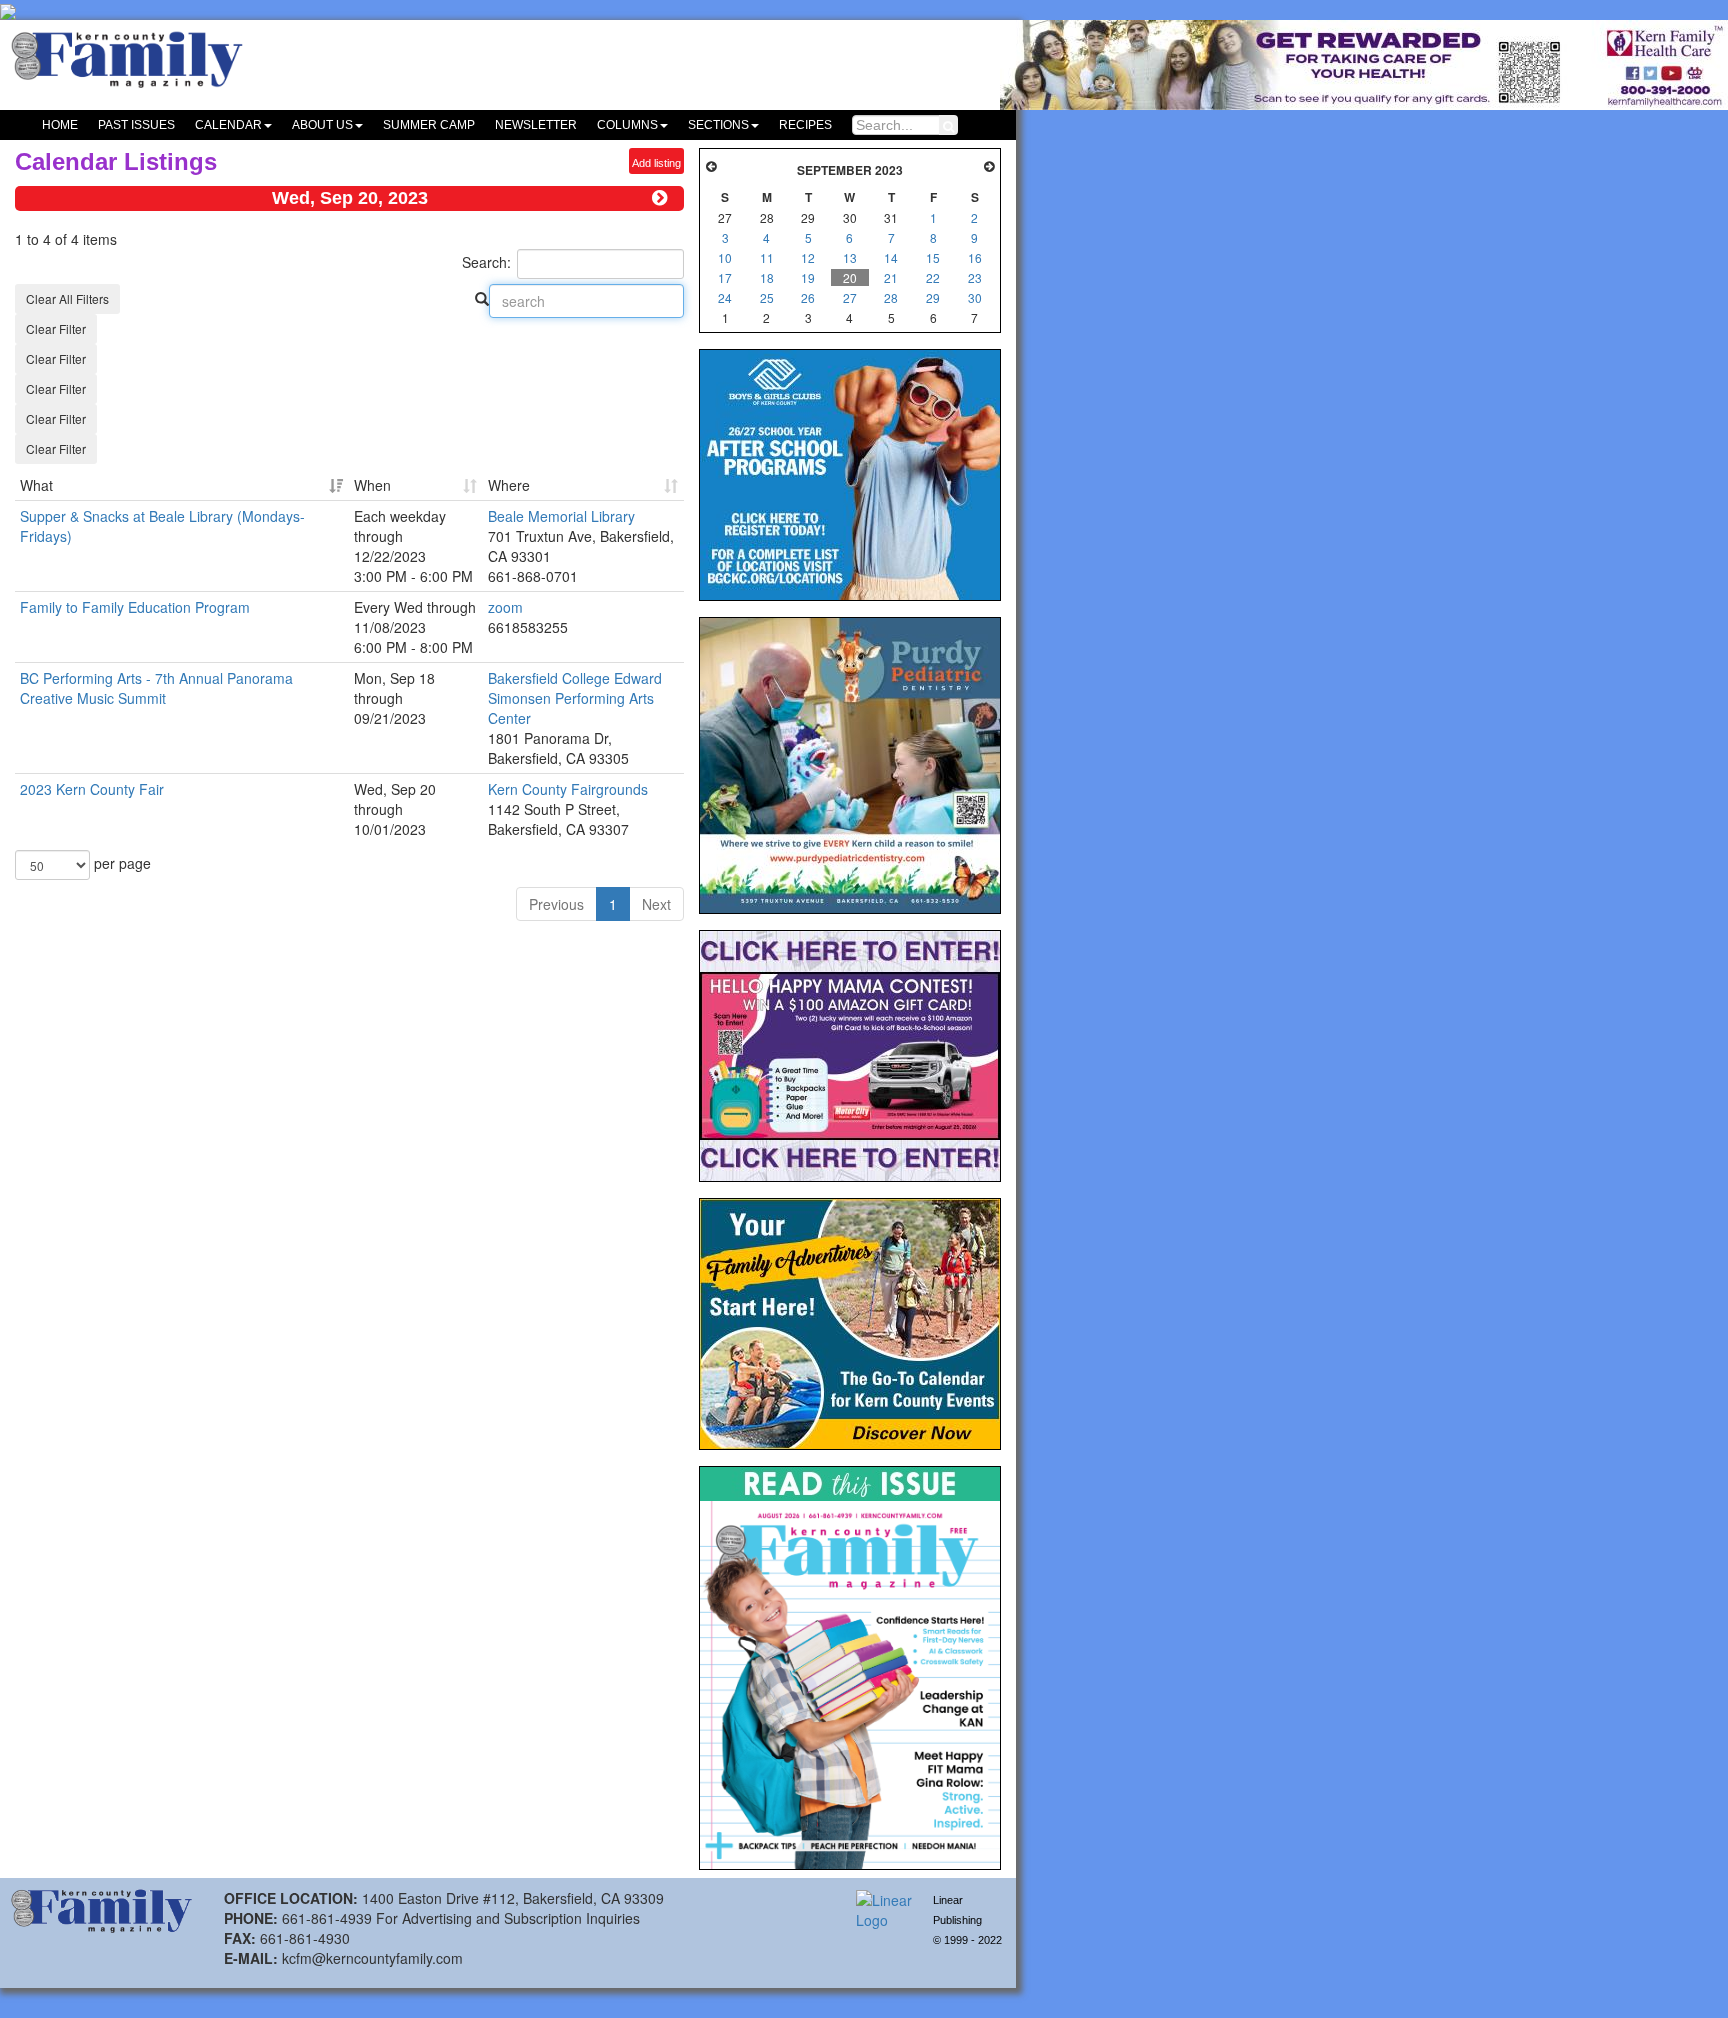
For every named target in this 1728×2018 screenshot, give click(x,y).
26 (808, 297)
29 (933, 297)
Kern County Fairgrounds (568, 789)
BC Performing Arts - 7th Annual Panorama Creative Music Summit (156, 688)
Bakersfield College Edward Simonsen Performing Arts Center (575, 698)
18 (767, 277)
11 (767, 257)
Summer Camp (429, 125)
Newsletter (536, 125)
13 (850, 257)
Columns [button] (627, 125)
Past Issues (136, 125)
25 (767, 297)
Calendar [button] (228, 125)
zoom (505, 607)
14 (891, 257)
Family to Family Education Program (135, 607)
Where (509, 485)
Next (656, 904)
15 (933, 257)
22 (933, 277)
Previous (556, 904)
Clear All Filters (67, 298)
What (36, 485)
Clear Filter (56, 328)
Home (60, 125)
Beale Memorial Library (561, 516)
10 (725, 257)
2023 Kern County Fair (92, 789)
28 (891, 297)
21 (891, 277)
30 (975, 297)
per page (120, 863)
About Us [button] (322, 125)
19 (808, 277)
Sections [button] (718, 125)
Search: (486, 262)
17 (725, 277)
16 (975, 257)
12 (808, 257)
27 (850, 297)
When (372, 485)
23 (975, 277)
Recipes (805, 125)
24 (725, 297)
